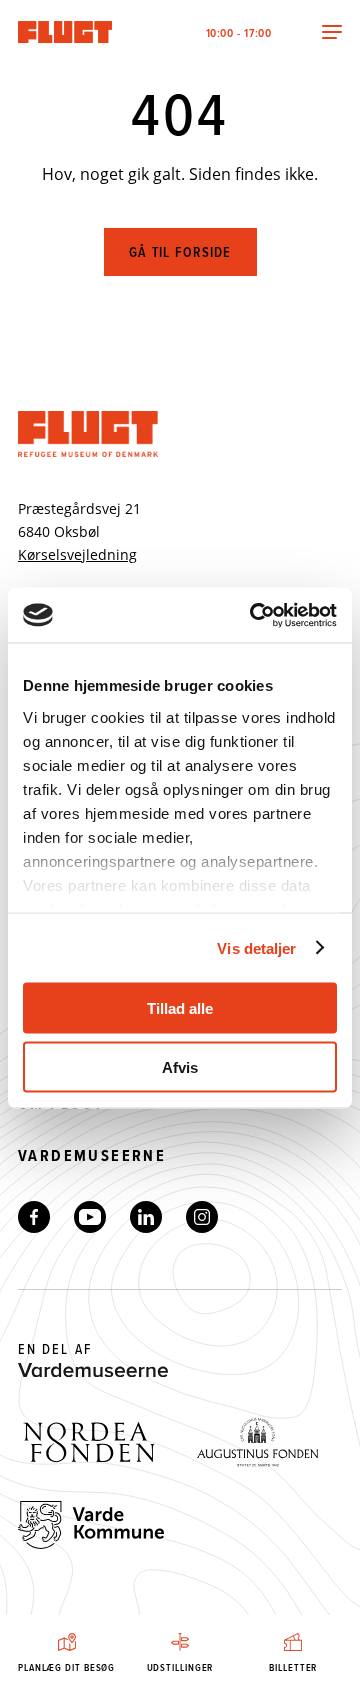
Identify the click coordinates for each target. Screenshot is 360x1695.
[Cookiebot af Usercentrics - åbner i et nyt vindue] (254, 615)
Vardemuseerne (92, 1155)
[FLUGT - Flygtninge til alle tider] (68, 32)
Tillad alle (180, 1008)
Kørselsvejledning (77, 554)
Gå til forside (180, 252)
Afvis (180, 1066)
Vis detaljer (256, 947)
